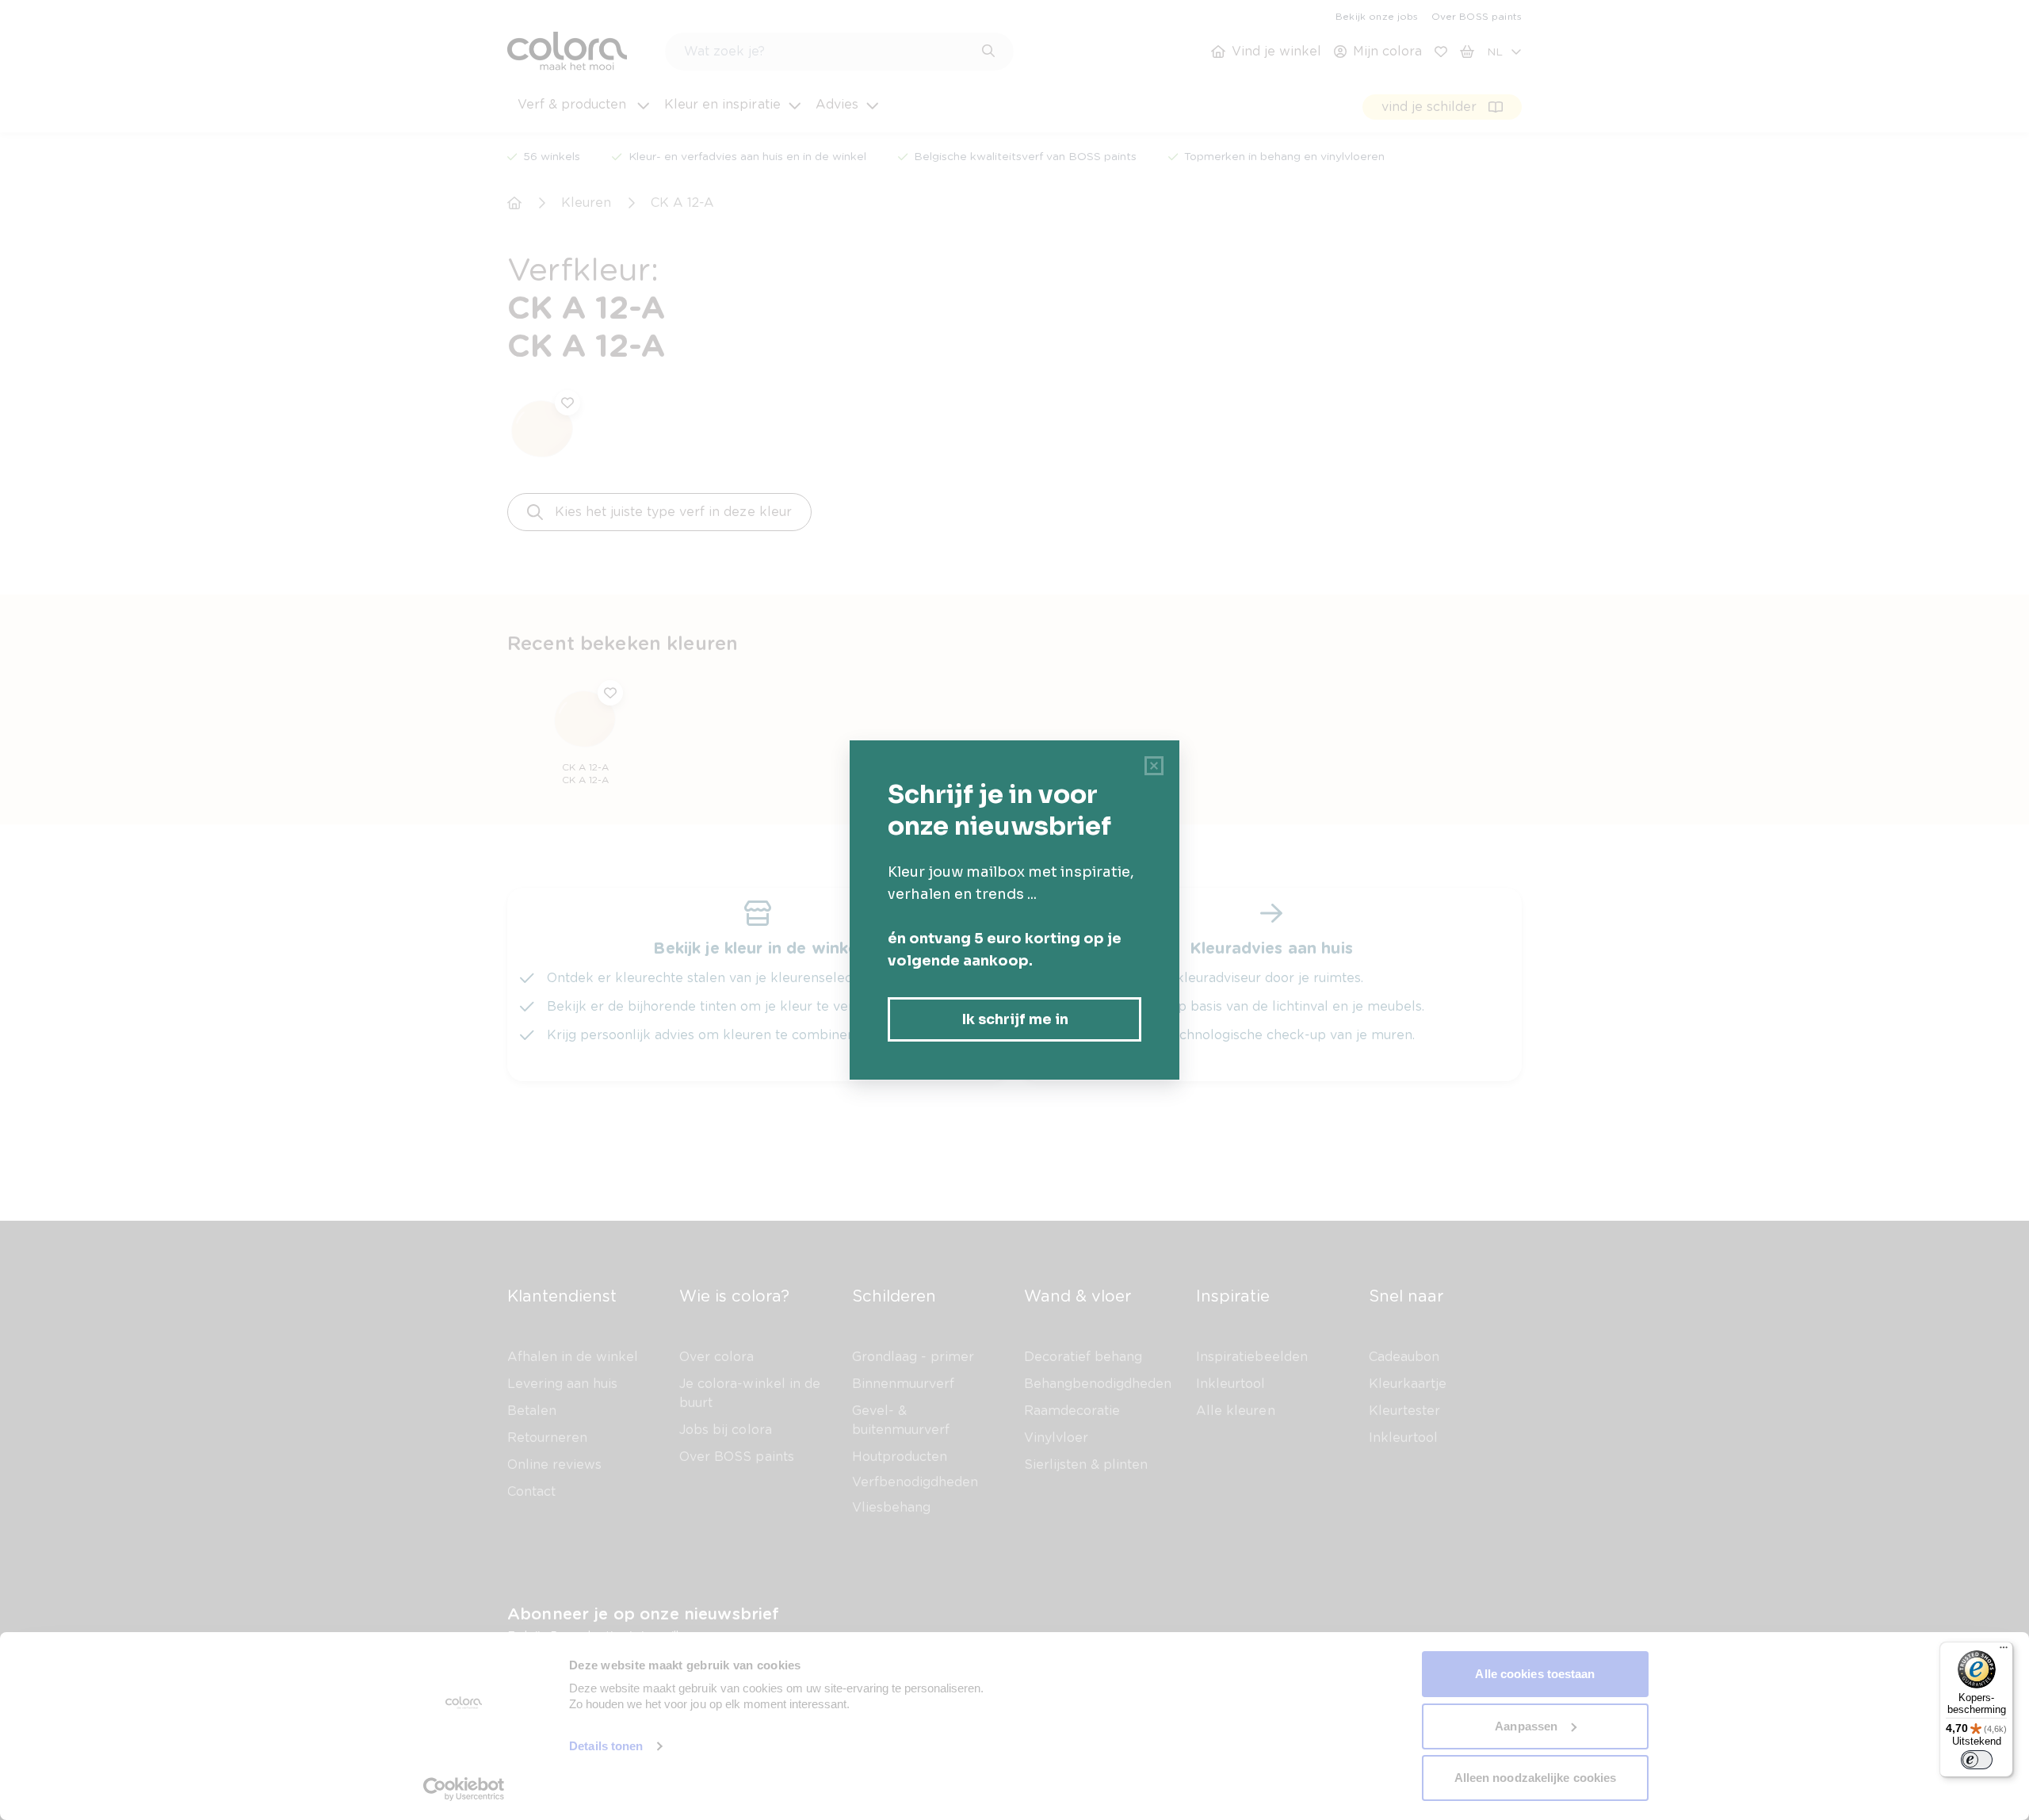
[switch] (1977, 1760)
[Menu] (2004, 1651)
